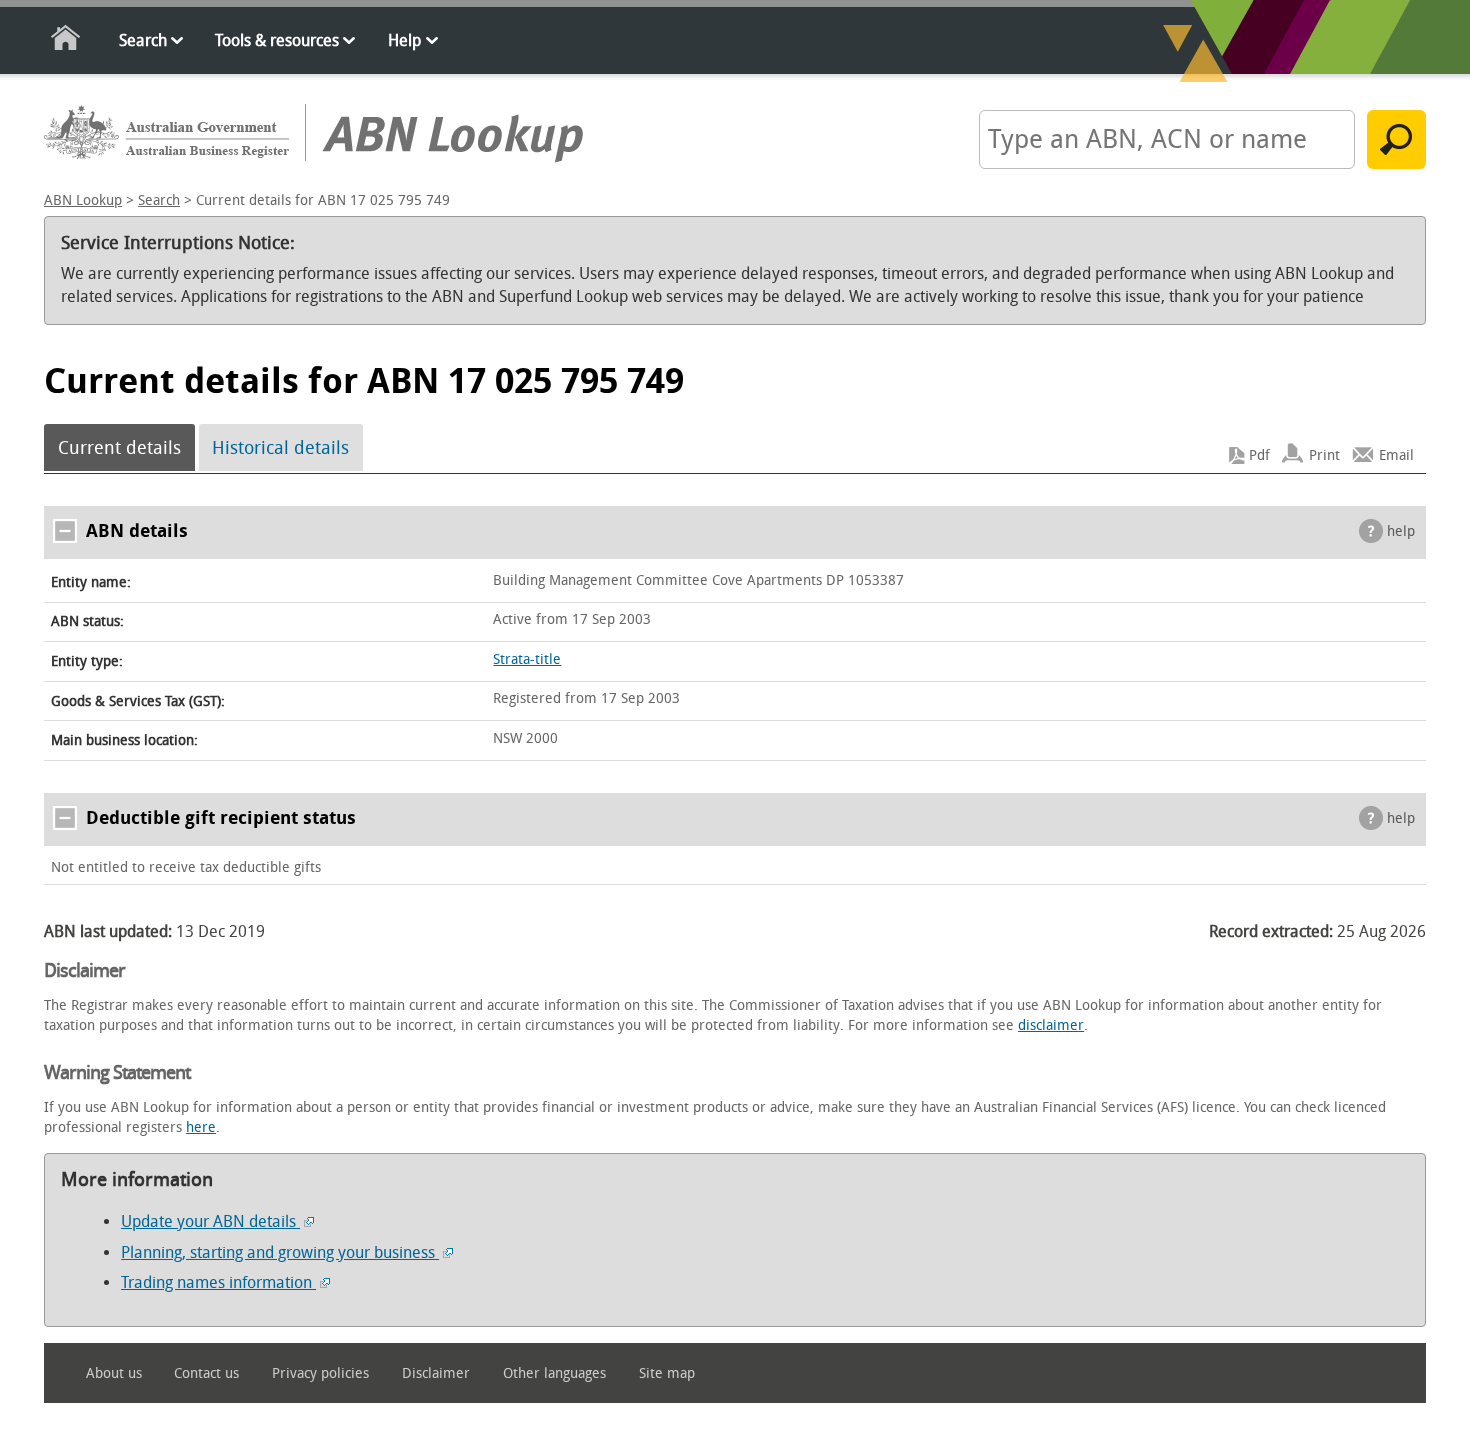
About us (114, 1373)
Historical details (280, 448)
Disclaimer (436, 1373)
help (1401, 531)
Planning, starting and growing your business (280, 1252)
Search (143, 40)
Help (404, 40)
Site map (667, 1373)
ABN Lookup (83, 200)
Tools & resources (277, 40)
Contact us (206, 1373)
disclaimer (1051, 1025)
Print (1324, 455)
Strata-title (527, 659)
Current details (119, 448)
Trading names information (218, 1282)
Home (66, 41)
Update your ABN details (210, 1221)
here (201, 1127)
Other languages (554, 1373)
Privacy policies (320, 1373)
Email (1396, 455)
